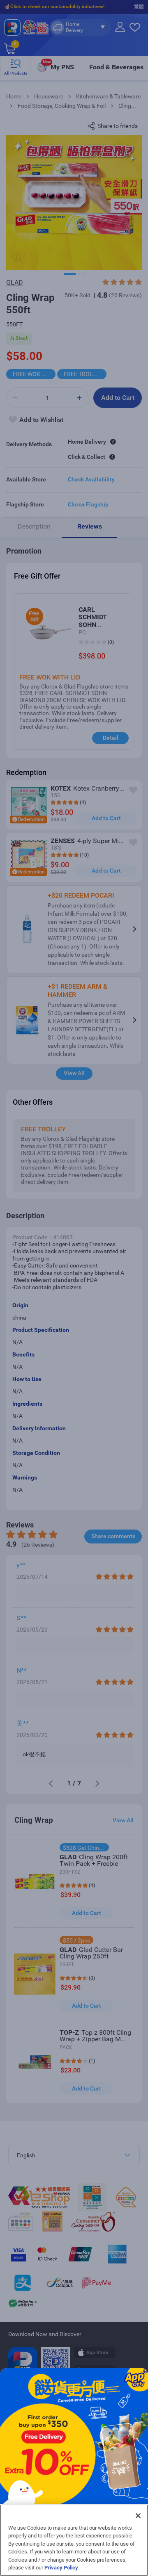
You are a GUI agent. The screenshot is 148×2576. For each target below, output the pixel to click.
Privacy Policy (61, 2568)
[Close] (138, 2516)
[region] (74, 2540)
